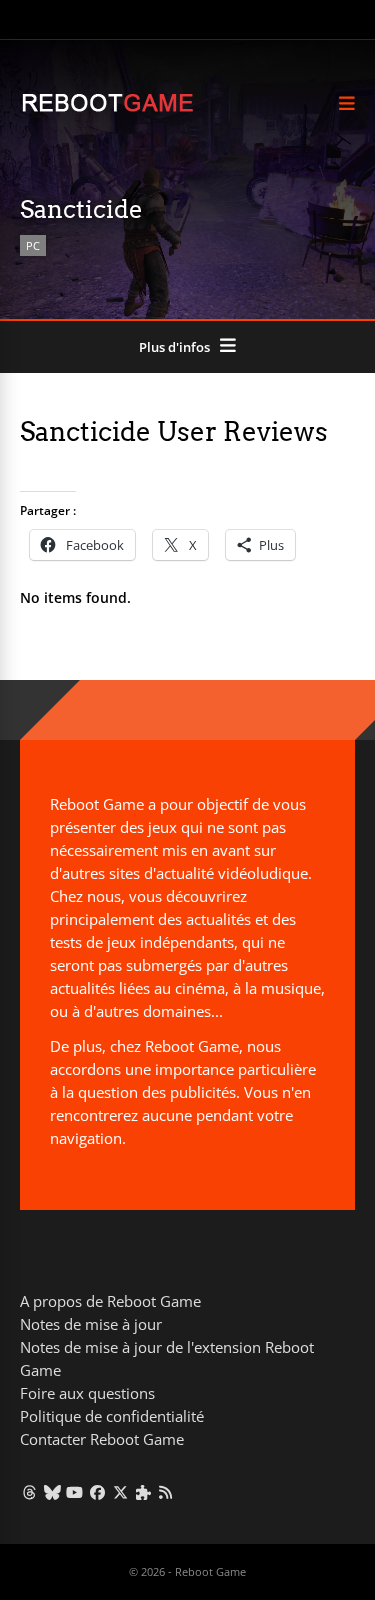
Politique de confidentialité (112, 1416)
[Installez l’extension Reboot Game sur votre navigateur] (143, 1492)
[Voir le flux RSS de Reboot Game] (166, 1492)
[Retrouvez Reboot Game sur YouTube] (75, 1492)
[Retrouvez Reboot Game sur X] (120, 1492)
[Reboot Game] (107, 109)
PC (33, 245)
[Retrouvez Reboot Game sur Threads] (29, 1492)
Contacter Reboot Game (102, 1439)
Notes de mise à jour (91, 1324)
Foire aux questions (87, 1393)
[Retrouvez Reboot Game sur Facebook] (97, 1492)
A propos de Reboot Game (110, 1301)
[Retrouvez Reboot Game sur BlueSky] (52, 1492)
